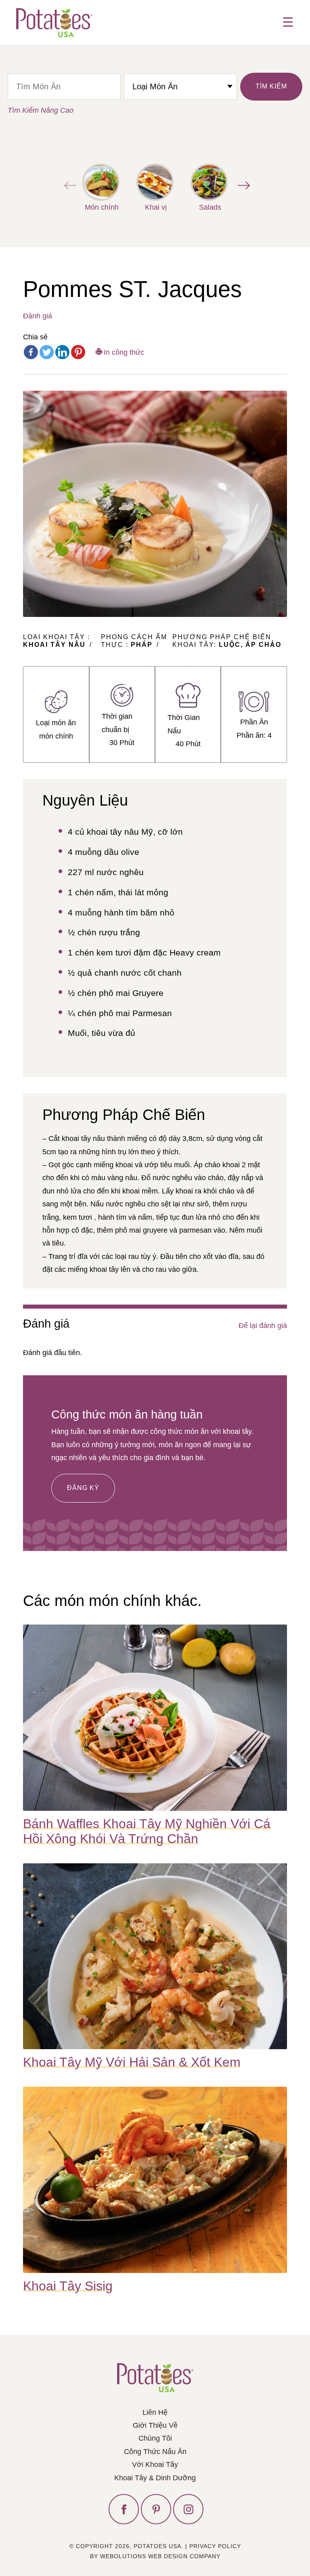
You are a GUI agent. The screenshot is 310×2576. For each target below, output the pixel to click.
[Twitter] (47, 352)
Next (242, 185)
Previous (68, 185)
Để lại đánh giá (263, 1326)
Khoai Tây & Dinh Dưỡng (155, 2478)
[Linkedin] (62, 352)
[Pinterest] (78, 352)
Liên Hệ (155, 2412)
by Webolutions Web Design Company (155, 2556)
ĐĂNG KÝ (83, 1488)
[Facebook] (31, 352)
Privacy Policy (215, 2546)
